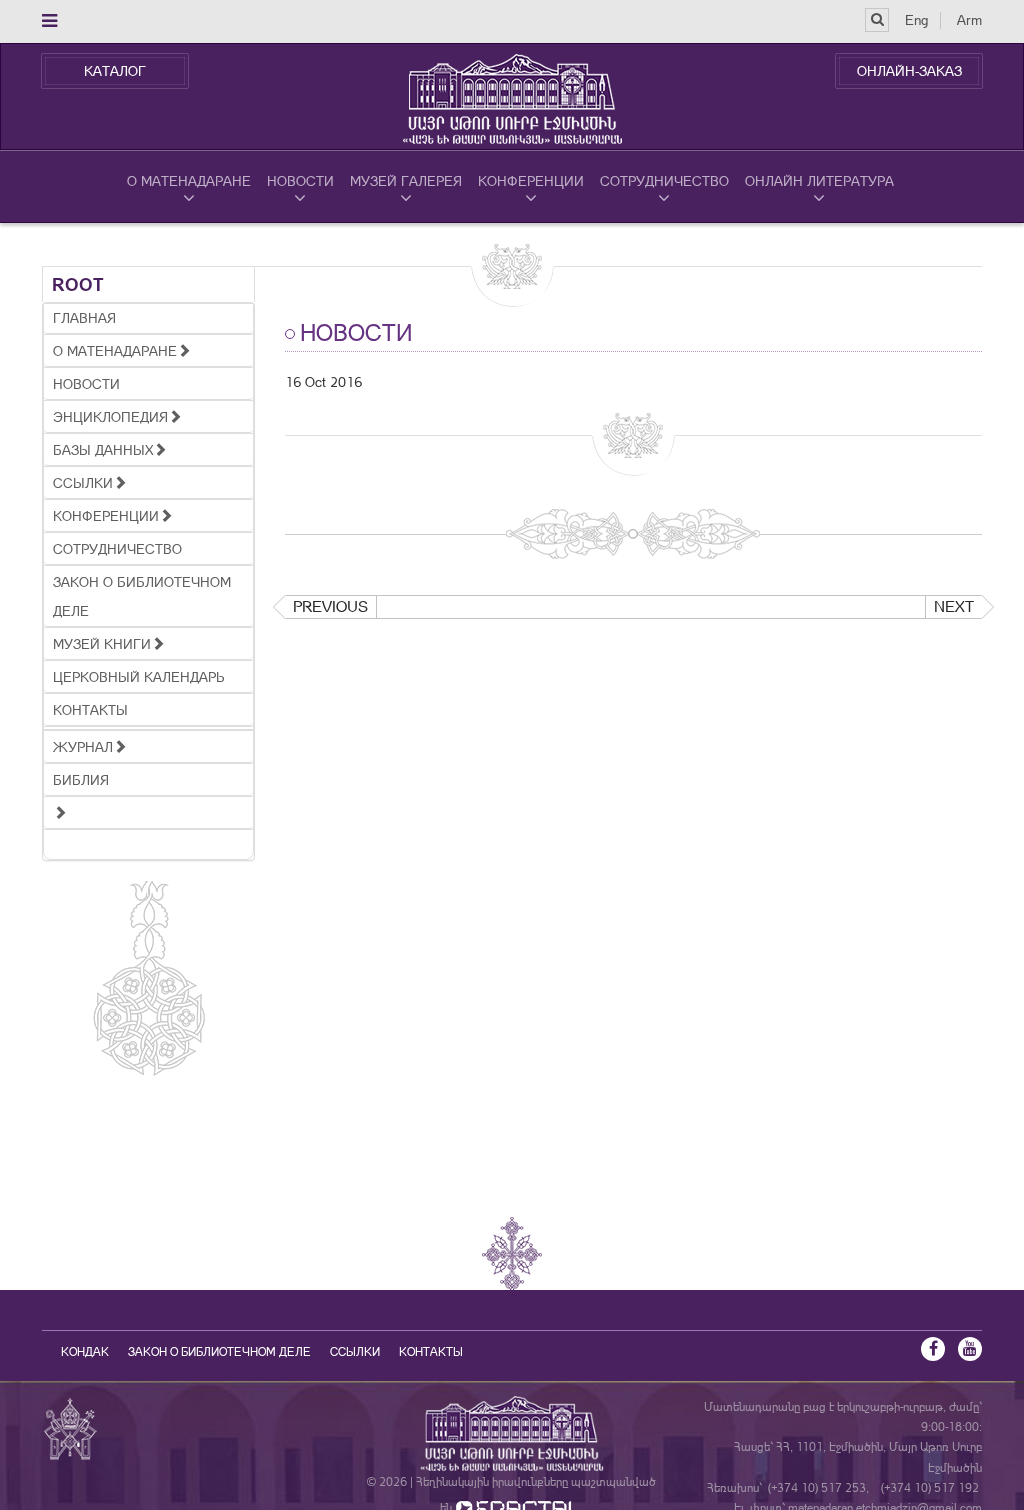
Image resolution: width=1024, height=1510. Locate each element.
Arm (969, 20)
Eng (916, 20)
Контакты (431, 1352)
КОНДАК (85, 1352)
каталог (115, 71)
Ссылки (355, 1352)
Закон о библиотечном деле (219, 1352)
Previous (330, 606)
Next (954, 606)
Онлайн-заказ (909, 71)
